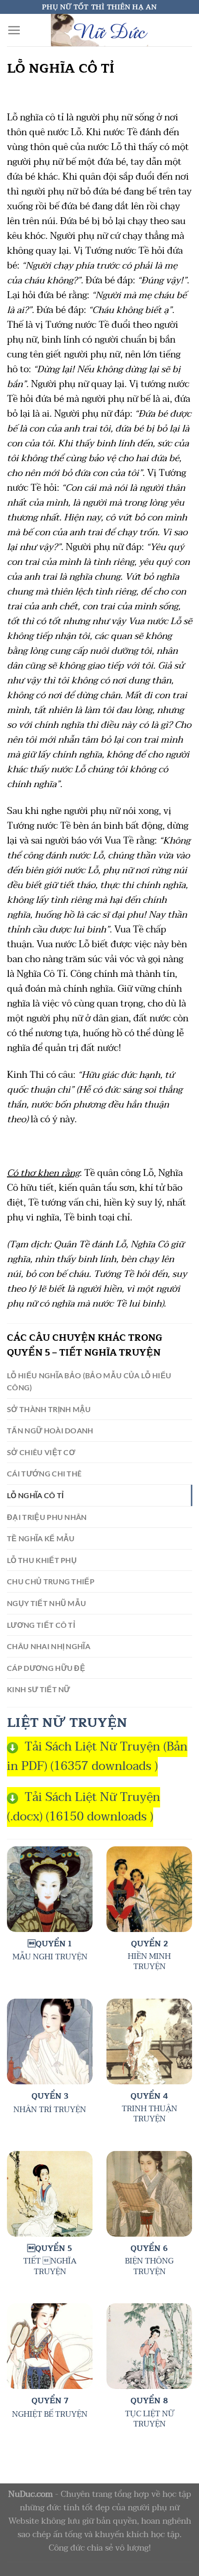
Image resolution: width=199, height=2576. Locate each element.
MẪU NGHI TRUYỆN (50, 1957)
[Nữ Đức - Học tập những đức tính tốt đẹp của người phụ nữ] (99, 30)
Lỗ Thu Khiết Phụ (42, 1560)
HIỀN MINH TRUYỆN (149, 1962)
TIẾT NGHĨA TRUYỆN (50, 2266)
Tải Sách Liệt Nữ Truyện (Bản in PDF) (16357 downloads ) (97, 1757)
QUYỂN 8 (149, 2401)
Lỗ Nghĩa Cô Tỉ (35, 1495)
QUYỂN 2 (149, 1944)
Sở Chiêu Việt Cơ (41, 1452)
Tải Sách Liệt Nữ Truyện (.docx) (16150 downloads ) (84, 1807)
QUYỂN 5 (50, 2249)
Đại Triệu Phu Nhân (47, 1517)
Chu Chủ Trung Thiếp (51, 1581)
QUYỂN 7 (50, 2401)
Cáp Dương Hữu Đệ (46, 1668)
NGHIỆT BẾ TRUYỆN (50, 2414)
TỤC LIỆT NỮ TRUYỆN (149, 2419)
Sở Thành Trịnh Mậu (49, 1409)
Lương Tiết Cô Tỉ (41, 1625)
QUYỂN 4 (149, 2096)
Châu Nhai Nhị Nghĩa (49, 1646)
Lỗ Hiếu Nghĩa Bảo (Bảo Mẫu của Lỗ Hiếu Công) (89, 1381)
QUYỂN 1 (50, 1944)
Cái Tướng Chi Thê (44, 1473)
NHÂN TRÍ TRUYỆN (50, 2110)
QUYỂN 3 (50, 2096)
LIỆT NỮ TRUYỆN (67, 1723)
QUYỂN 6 (149, 2249)
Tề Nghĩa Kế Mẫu (41, 1538)
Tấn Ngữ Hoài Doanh (50, 1430)
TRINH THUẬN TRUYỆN (149, 2114)
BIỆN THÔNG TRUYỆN (149, 2266)
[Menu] (14, 30)
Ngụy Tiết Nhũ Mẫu (47, 1603)
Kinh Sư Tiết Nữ (39, 1689)
